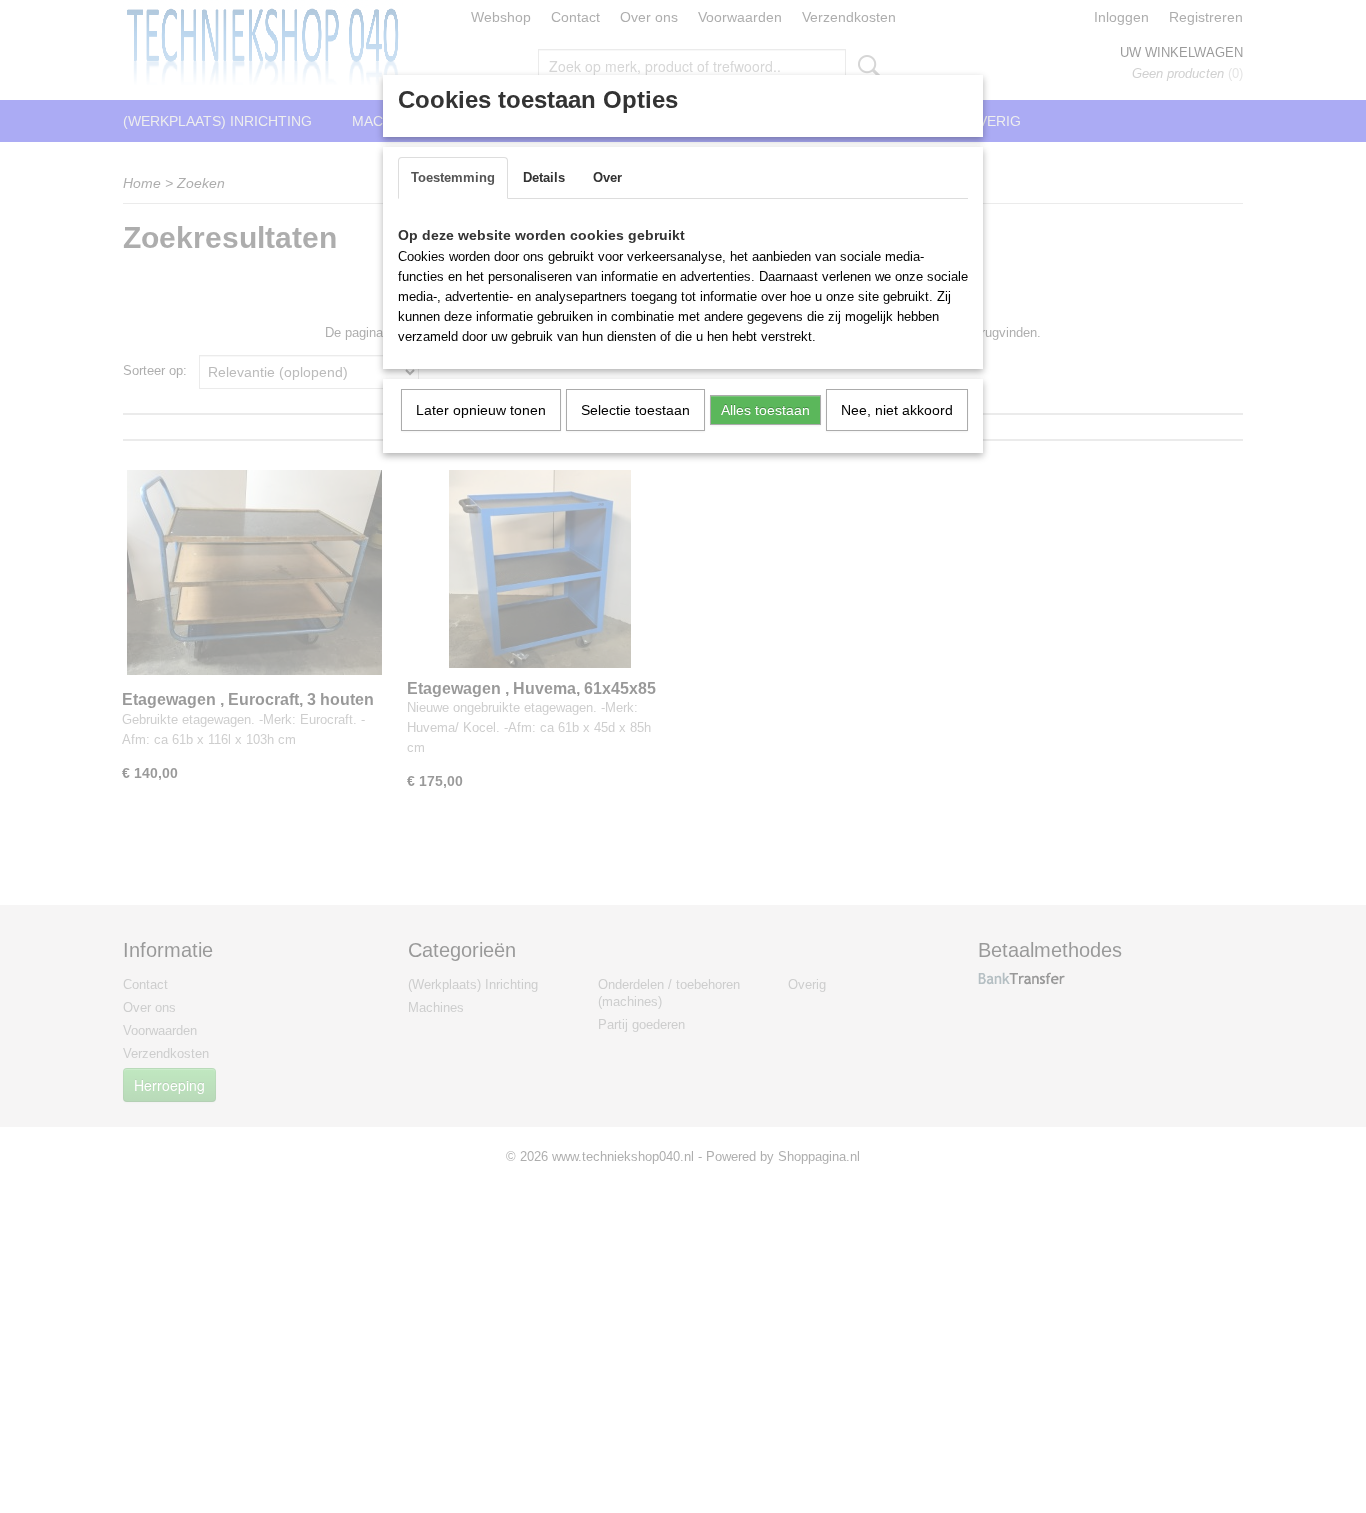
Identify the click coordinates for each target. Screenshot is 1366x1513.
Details (544, 177)
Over (607, 177)
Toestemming (453, 177)
